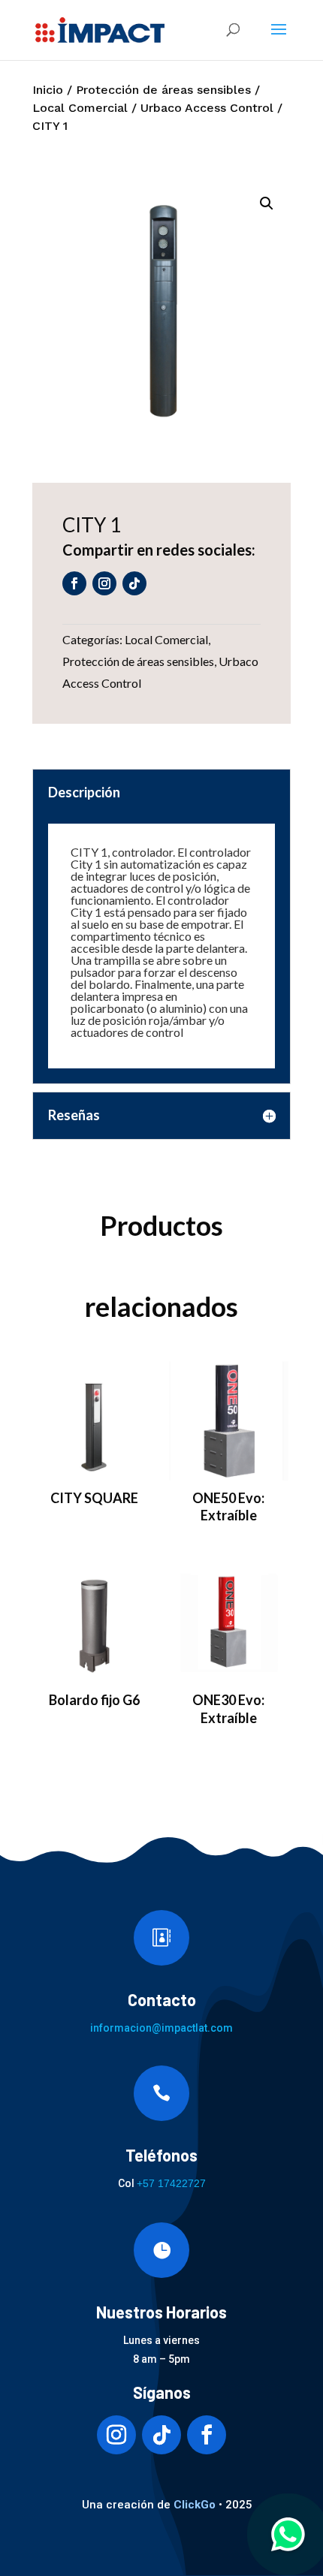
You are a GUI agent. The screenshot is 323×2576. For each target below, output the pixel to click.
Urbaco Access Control (207, 108)
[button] (267, 203)
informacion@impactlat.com (161, 2028)
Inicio (48, 90)
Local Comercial (80, 108)
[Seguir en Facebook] (74, 583)
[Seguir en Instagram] (104, 583)
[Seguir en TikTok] (134, 583)
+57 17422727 (171, 2183)
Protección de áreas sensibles (163, 90)
